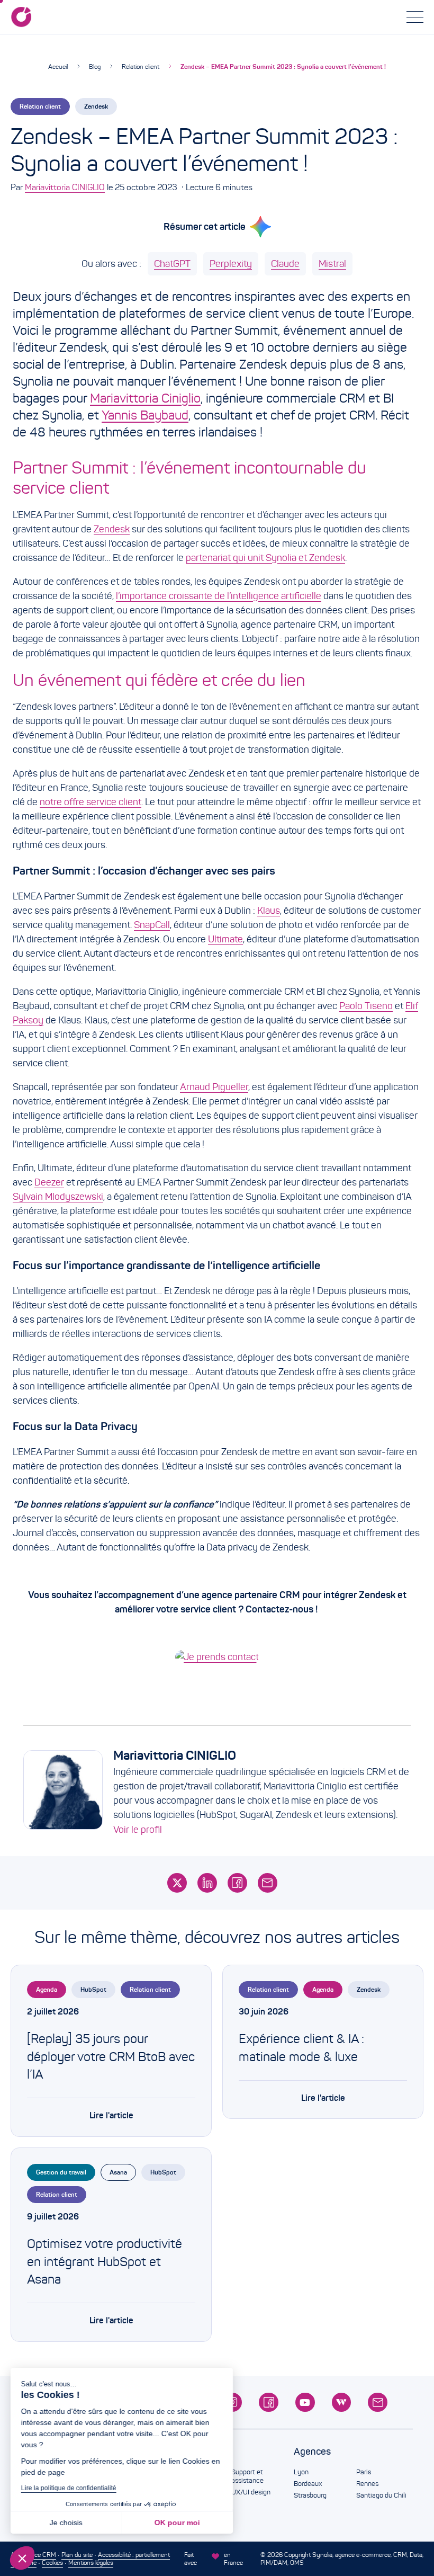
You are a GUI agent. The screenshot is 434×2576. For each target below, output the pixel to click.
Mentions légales (91, 2562)
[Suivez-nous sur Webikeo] (342, 2403)
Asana (118, 2172)
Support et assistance (247, 2476)
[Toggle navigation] (415, 17)
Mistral (332, 264)
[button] (22, 2558)
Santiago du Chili (381, 2495)
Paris (364, 2472)
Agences (312, 2452)
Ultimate (225, 939)
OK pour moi (177, 2522)
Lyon (301, 2472)
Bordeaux (308, 2484)
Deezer (49, 1182)
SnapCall (152, 925)
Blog (95, 66)
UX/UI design (251, 2492)
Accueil (58, 66)
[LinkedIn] (207, 1883)
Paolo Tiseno (366, 1006)
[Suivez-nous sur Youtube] (305, 2403)
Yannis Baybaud (145, 415)
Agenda (47, 1989)
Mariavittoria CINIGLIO (65, 187)
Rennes (367, 2484)
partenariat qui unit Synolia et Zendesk (265, 558)
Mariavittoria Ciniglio (145, 398)
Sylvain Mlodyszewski (58, 1197)
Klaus (269, 911)
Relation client (141, 66)
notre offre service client (91, 802)
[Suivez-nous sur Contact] (378, 2403)
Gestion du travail (61, 2172)
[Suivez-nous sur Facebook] (269, 2403)
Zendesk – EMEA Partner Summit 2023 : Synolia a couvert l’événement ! (283, 66)
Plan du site (77, 2555)
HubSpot (93, 1989)
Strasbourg (310, 2495)
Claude (285, 264)
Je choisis (66, 2522)
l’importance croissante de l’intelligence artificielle (219, 596)
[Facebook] (237, 1883)
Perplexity (231, 264)
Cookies (52, 2562)
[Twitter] (177, 1883)
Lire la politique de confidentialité (69, 2488)
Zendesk (96, 106)
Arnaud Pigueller (214, 1087)
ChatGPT (172, 264)
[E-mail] (268, 1883)
